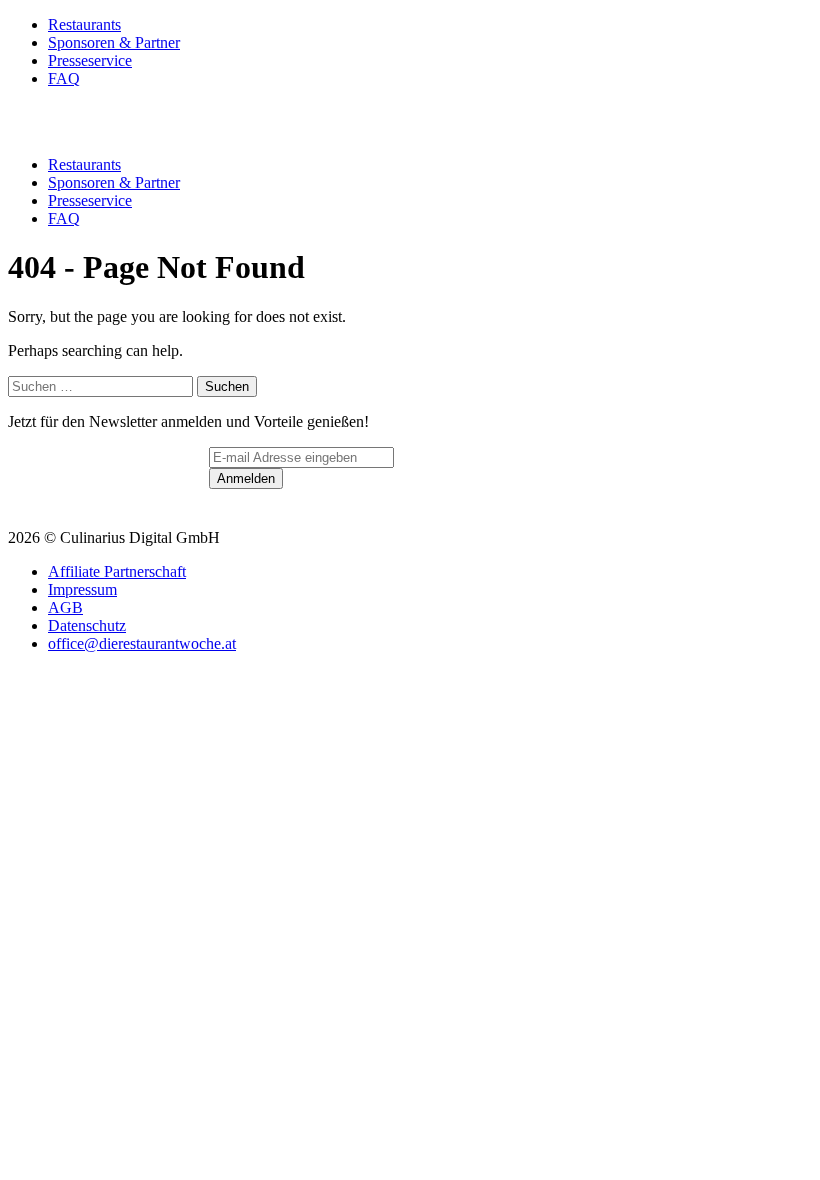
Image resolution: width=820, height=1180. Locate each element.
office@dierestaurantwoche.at (142, 643)
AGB (65, 607)
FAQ (64, 78)
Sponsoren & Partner (114, 42)
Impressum (82, 589)
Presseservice (90, 60)
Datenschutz (87, 625)
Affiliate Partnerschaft (117, 571)
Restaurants (84, 24)
